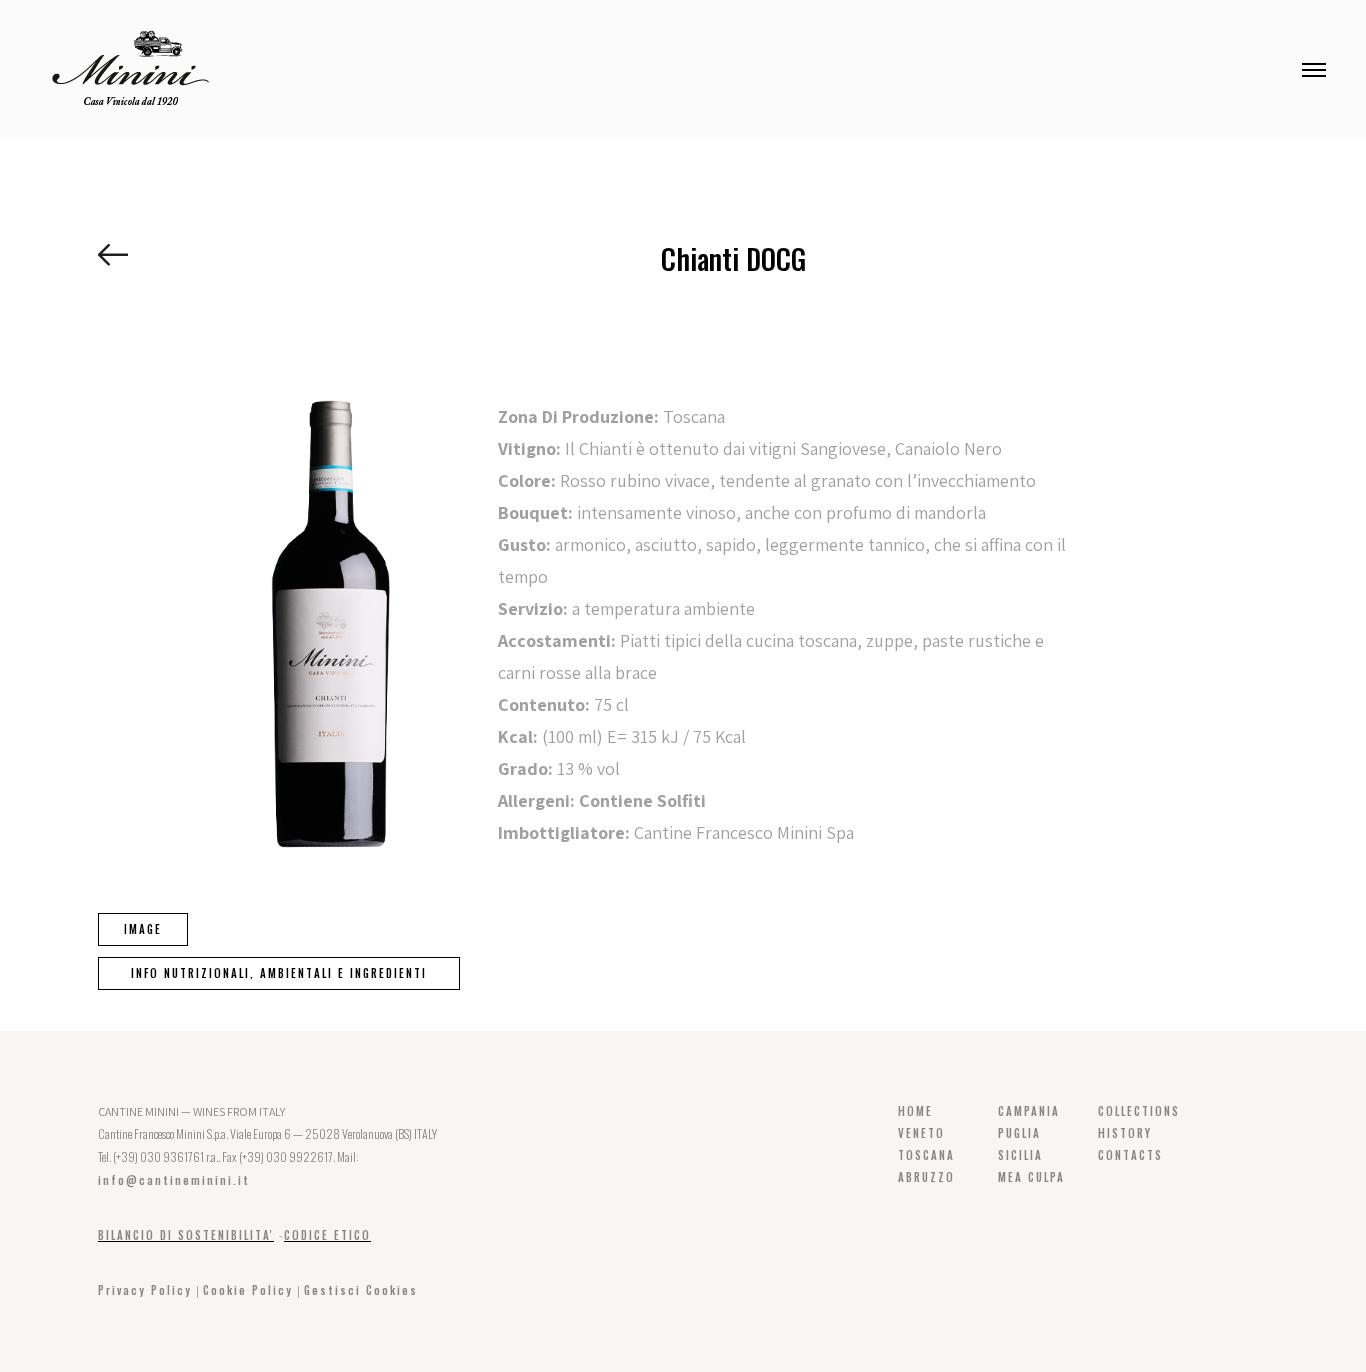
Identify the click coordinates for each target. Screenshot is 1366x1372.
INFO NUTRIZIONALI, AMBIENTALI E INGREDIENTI (279, 973)
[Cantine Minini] (130, 67)
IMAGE (143, 929)
